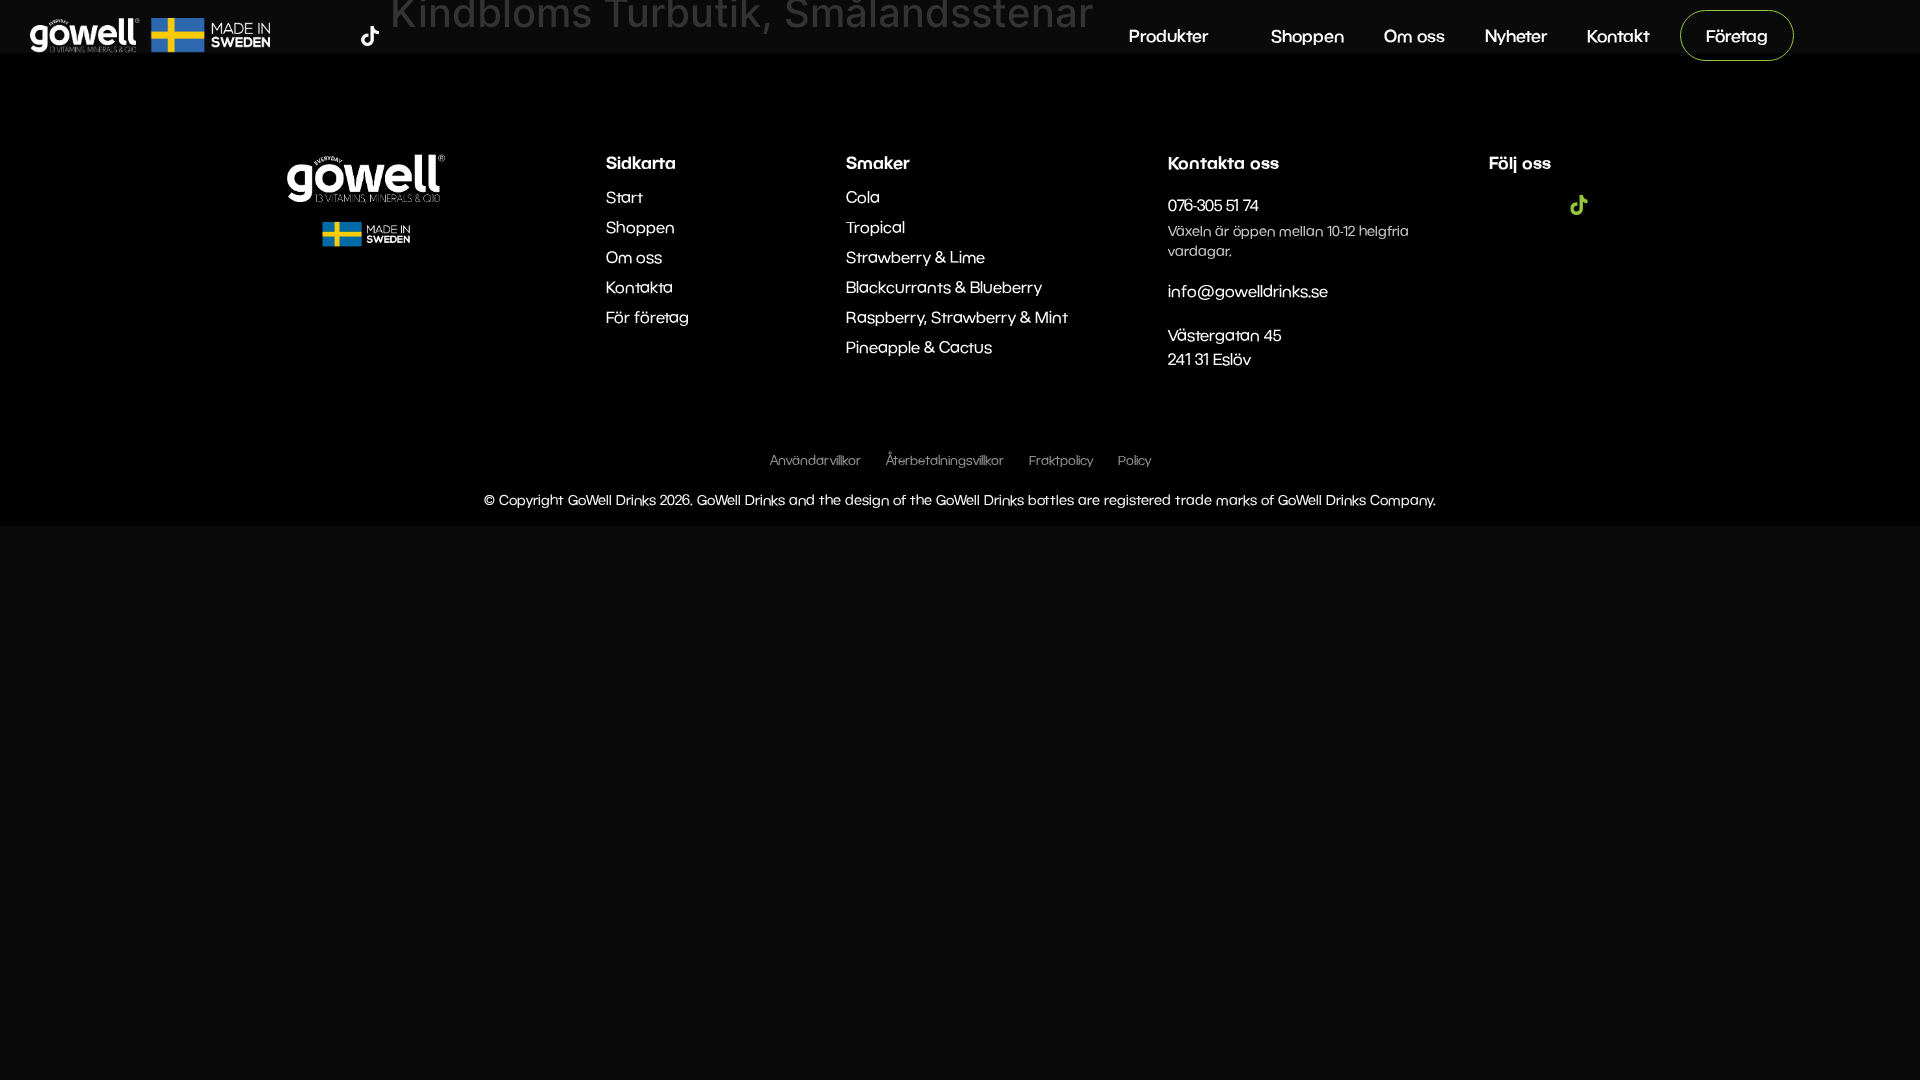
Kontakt (1618, 35)
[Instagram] (340, 36)
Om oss (1414, 35)
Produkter (1168, 35)
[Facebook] (310, 36)
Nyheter (1516, 35)
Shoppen (1307, 35)
